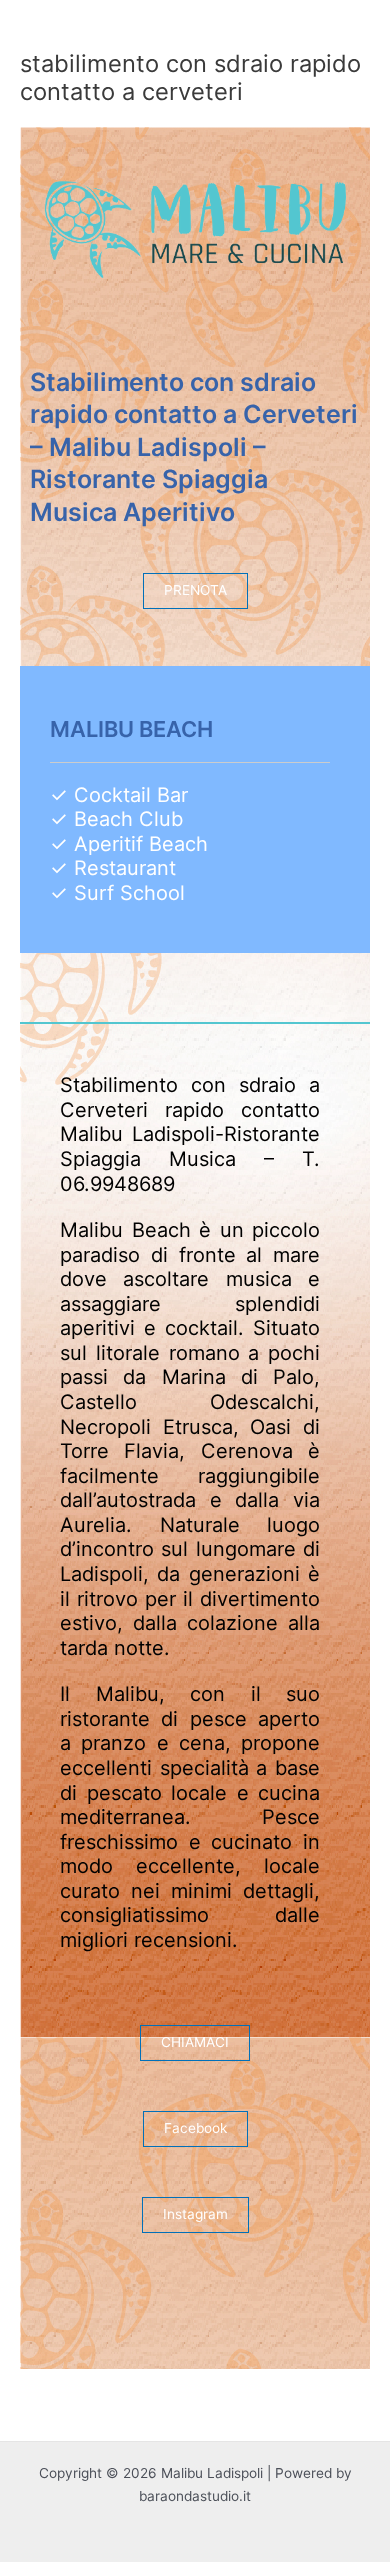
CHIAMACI (195, 2042)
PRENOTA (195, 590)
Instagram (195, 2214)
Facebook (195, 2128)
